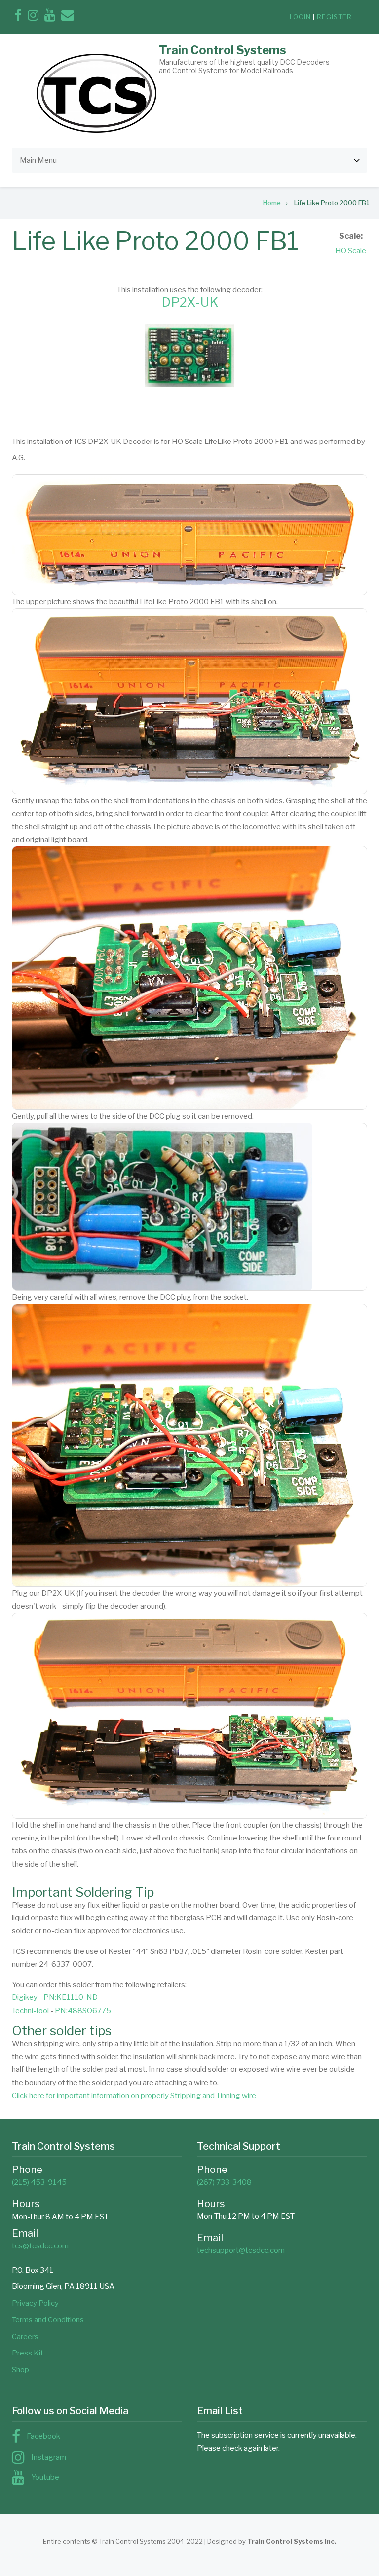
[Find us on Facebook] (18, 17)
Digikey (25, 1997)
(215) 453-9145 (39, 2182)
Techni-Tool (30, 2011)
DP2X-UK (190, 302)
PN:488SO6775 (83, 2011)
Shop (20, 2370)
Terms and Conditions (48, 2320)
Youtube (45, 2477)
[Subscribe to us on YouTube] (50, 17)
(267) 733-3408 (224, 2182)
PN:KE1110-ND (71, 1997)
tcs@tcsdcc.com (40, 2246)
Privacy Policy (35, 2303)
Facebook (43, 2436)
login (300, 17)
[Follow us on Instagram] (33, 17)
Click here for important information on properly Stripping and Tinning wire (134, 2096)
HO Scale (351, 251)
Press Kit (28, 2353)
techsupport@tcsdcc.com (241, 2250)
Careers (25, 2337)
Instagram (49, 2457)
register (334, 17)
